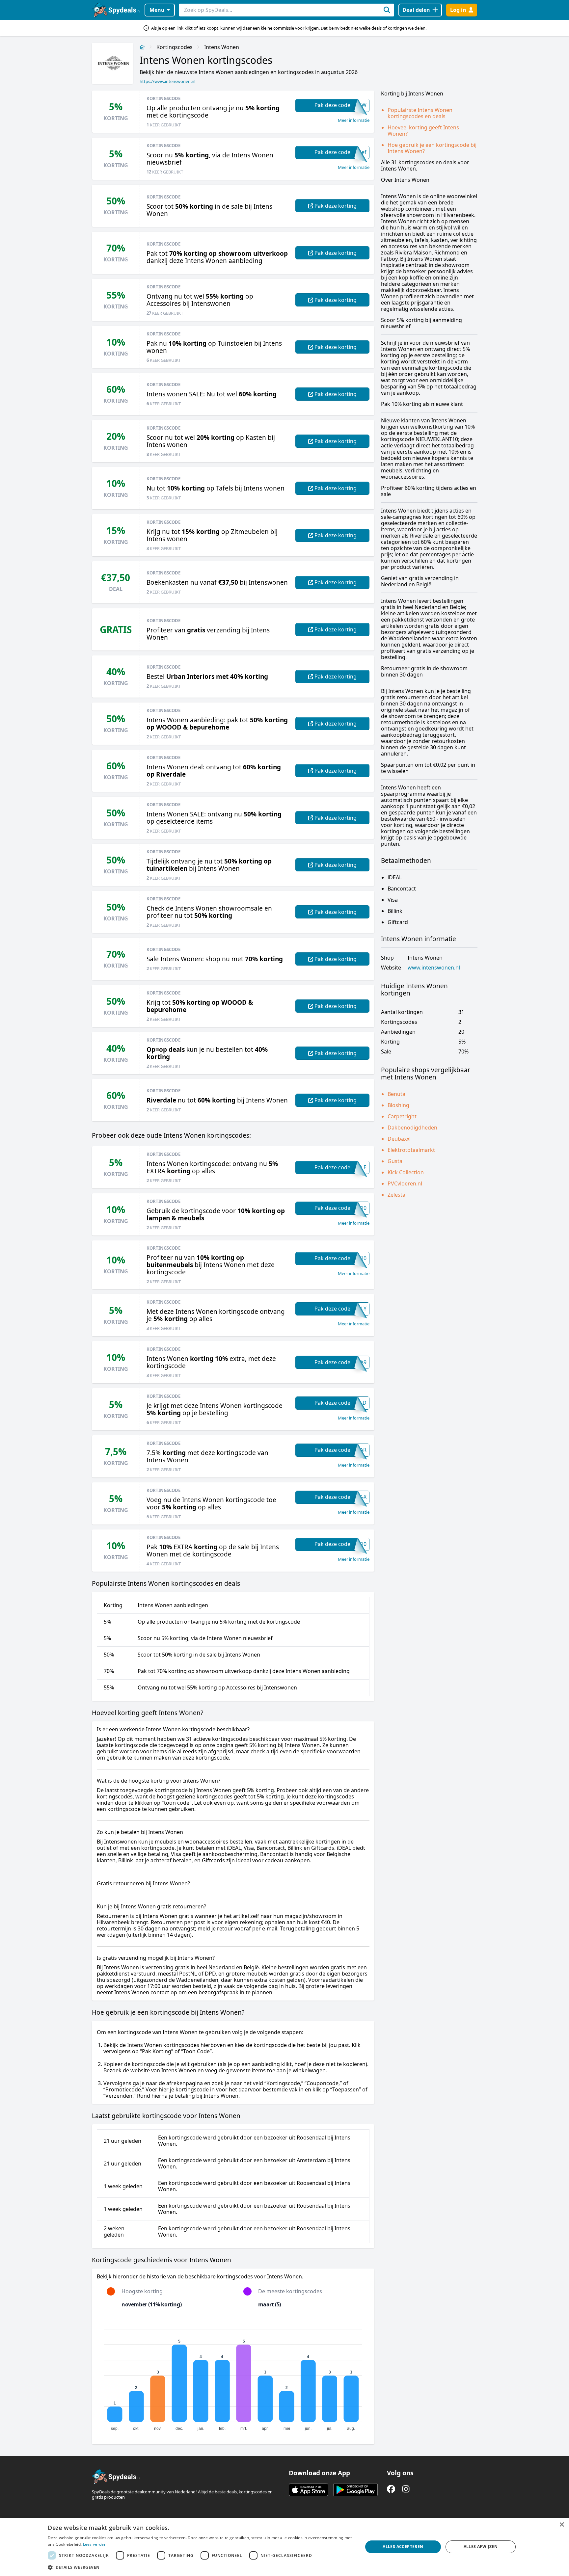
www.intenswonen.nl (434, 968)
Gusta (395, 1161)
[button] (201, 2567)
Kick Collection (406, 1172)
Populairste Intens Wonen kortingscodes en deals (420, 113)
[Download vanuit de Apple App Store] (309, 2490)
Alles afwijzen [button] (481, 2547)
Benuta (396, 1094)
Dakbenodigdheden (412, 1128)
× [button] (562, 2525)
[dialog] (284, 2547)
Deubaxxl (399, 1139)
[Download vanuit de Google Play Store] (355, 2490)
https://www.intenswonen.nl (167, 81)
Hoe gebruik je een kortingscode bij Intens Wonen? (432, 148)
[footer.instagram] (406, 2489)
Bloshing (398, 1105)
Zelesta (396, 1195)
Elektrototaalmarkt (411, 1150)
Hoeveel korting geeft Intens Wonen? (423, 131)
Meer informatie (354, 120)
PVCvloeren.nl (405, 1183)
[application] (233, 2377)
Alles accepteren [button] (403, 2547)
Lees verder (94, 2544)
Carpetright (402, 1116)
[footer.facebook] (391, 2489)
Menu (157, 10)
